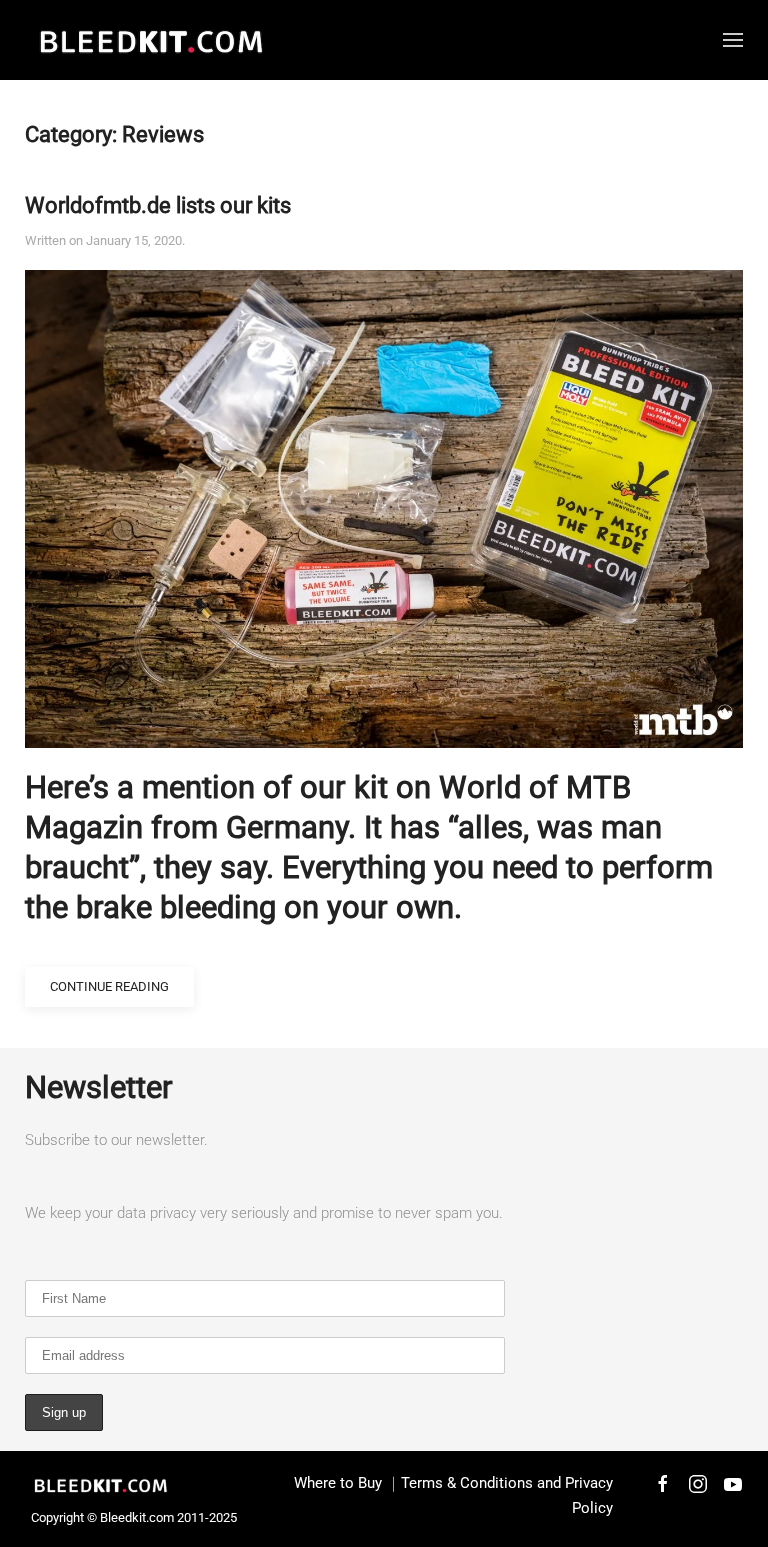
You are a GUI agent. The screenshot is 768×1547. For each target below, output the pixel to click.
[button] (733, 40)
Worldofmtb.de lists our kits (158, 205)
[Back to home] (150, 40)
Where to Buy (338, 1483)
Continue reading (109, 986)
